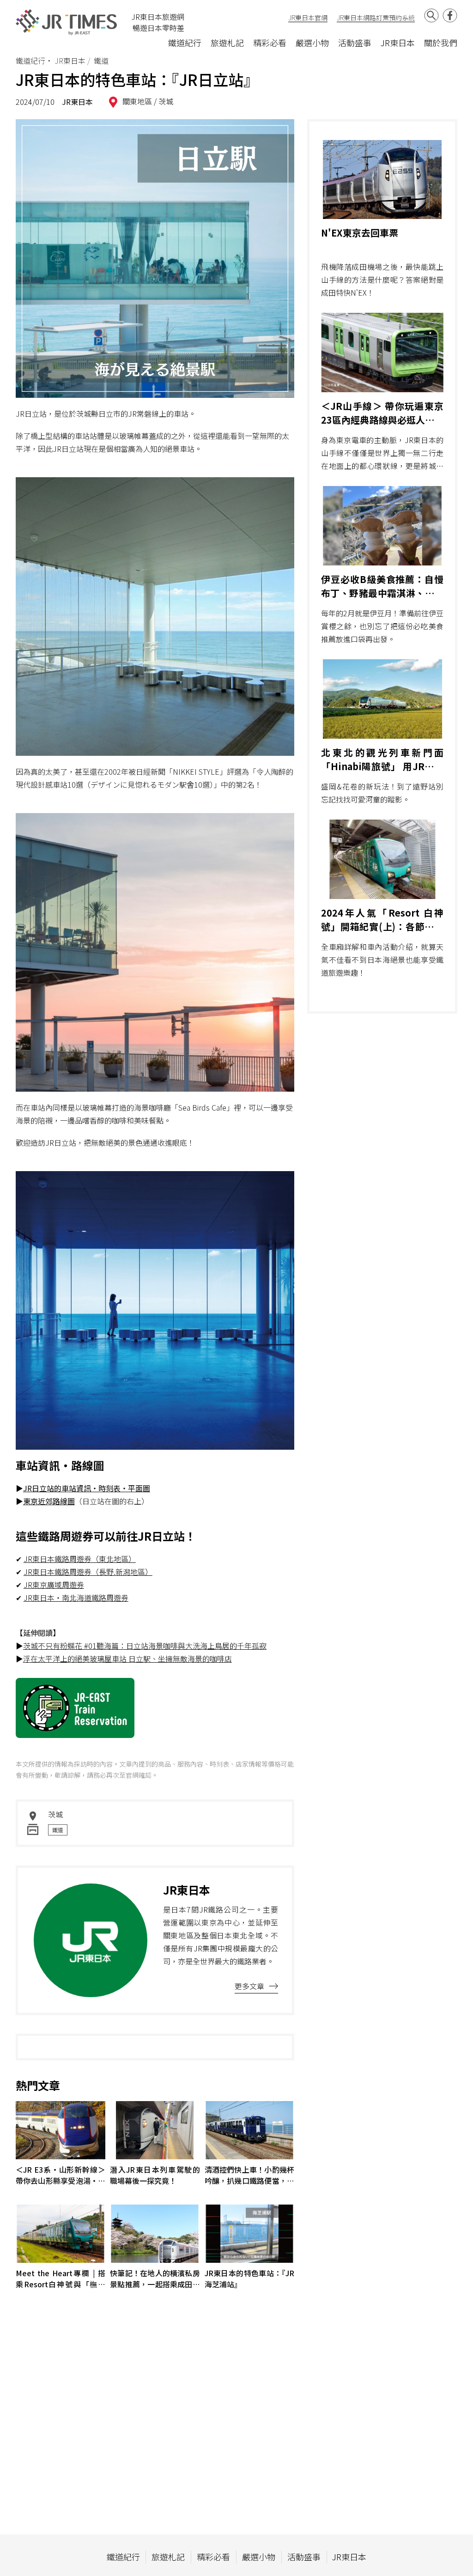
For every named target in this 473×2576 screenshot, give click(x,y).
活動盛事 (355, 43)
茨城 (166, 101)
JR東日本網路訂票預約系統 (376, 18)
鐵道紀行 (185, 43)
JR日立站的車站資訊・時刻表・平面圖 (87, 1488)
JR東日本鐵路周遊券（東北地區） (80, 1559)
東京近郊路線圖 (49, 1501)
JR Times (67, 22)
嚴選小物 (312, 43)
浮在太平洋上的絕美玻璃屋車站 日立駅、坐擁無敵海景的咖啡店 (127, 1659)
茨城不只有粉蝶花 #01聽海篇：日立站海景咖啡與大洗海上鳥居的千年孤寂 (145, 1646)
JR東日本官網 (308, 18)
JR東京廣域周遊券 (54, 1585)
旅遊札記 (227, 43)
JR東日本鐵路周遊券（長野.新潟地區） (88, 1572)
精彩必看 (270, 43)
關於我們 (441, 43)
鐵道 (58, 1830)
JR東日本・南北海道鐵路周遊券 (76, 1598)
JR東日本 (398, 43)
